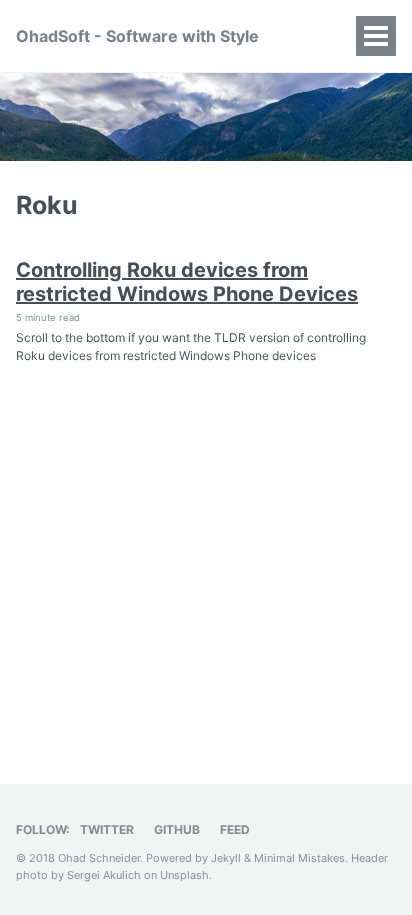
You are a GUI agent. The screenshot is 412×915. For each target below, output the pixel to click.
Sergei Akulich (104, 875)
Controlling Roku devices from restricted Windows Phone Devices (187, 282)
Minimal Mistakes (299, 858)
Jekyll (226, 858)
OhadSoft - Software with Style (137, 36)
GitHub (177, 829)
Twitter (107, 829)
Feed (235, 829)
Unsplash (184, 875)
